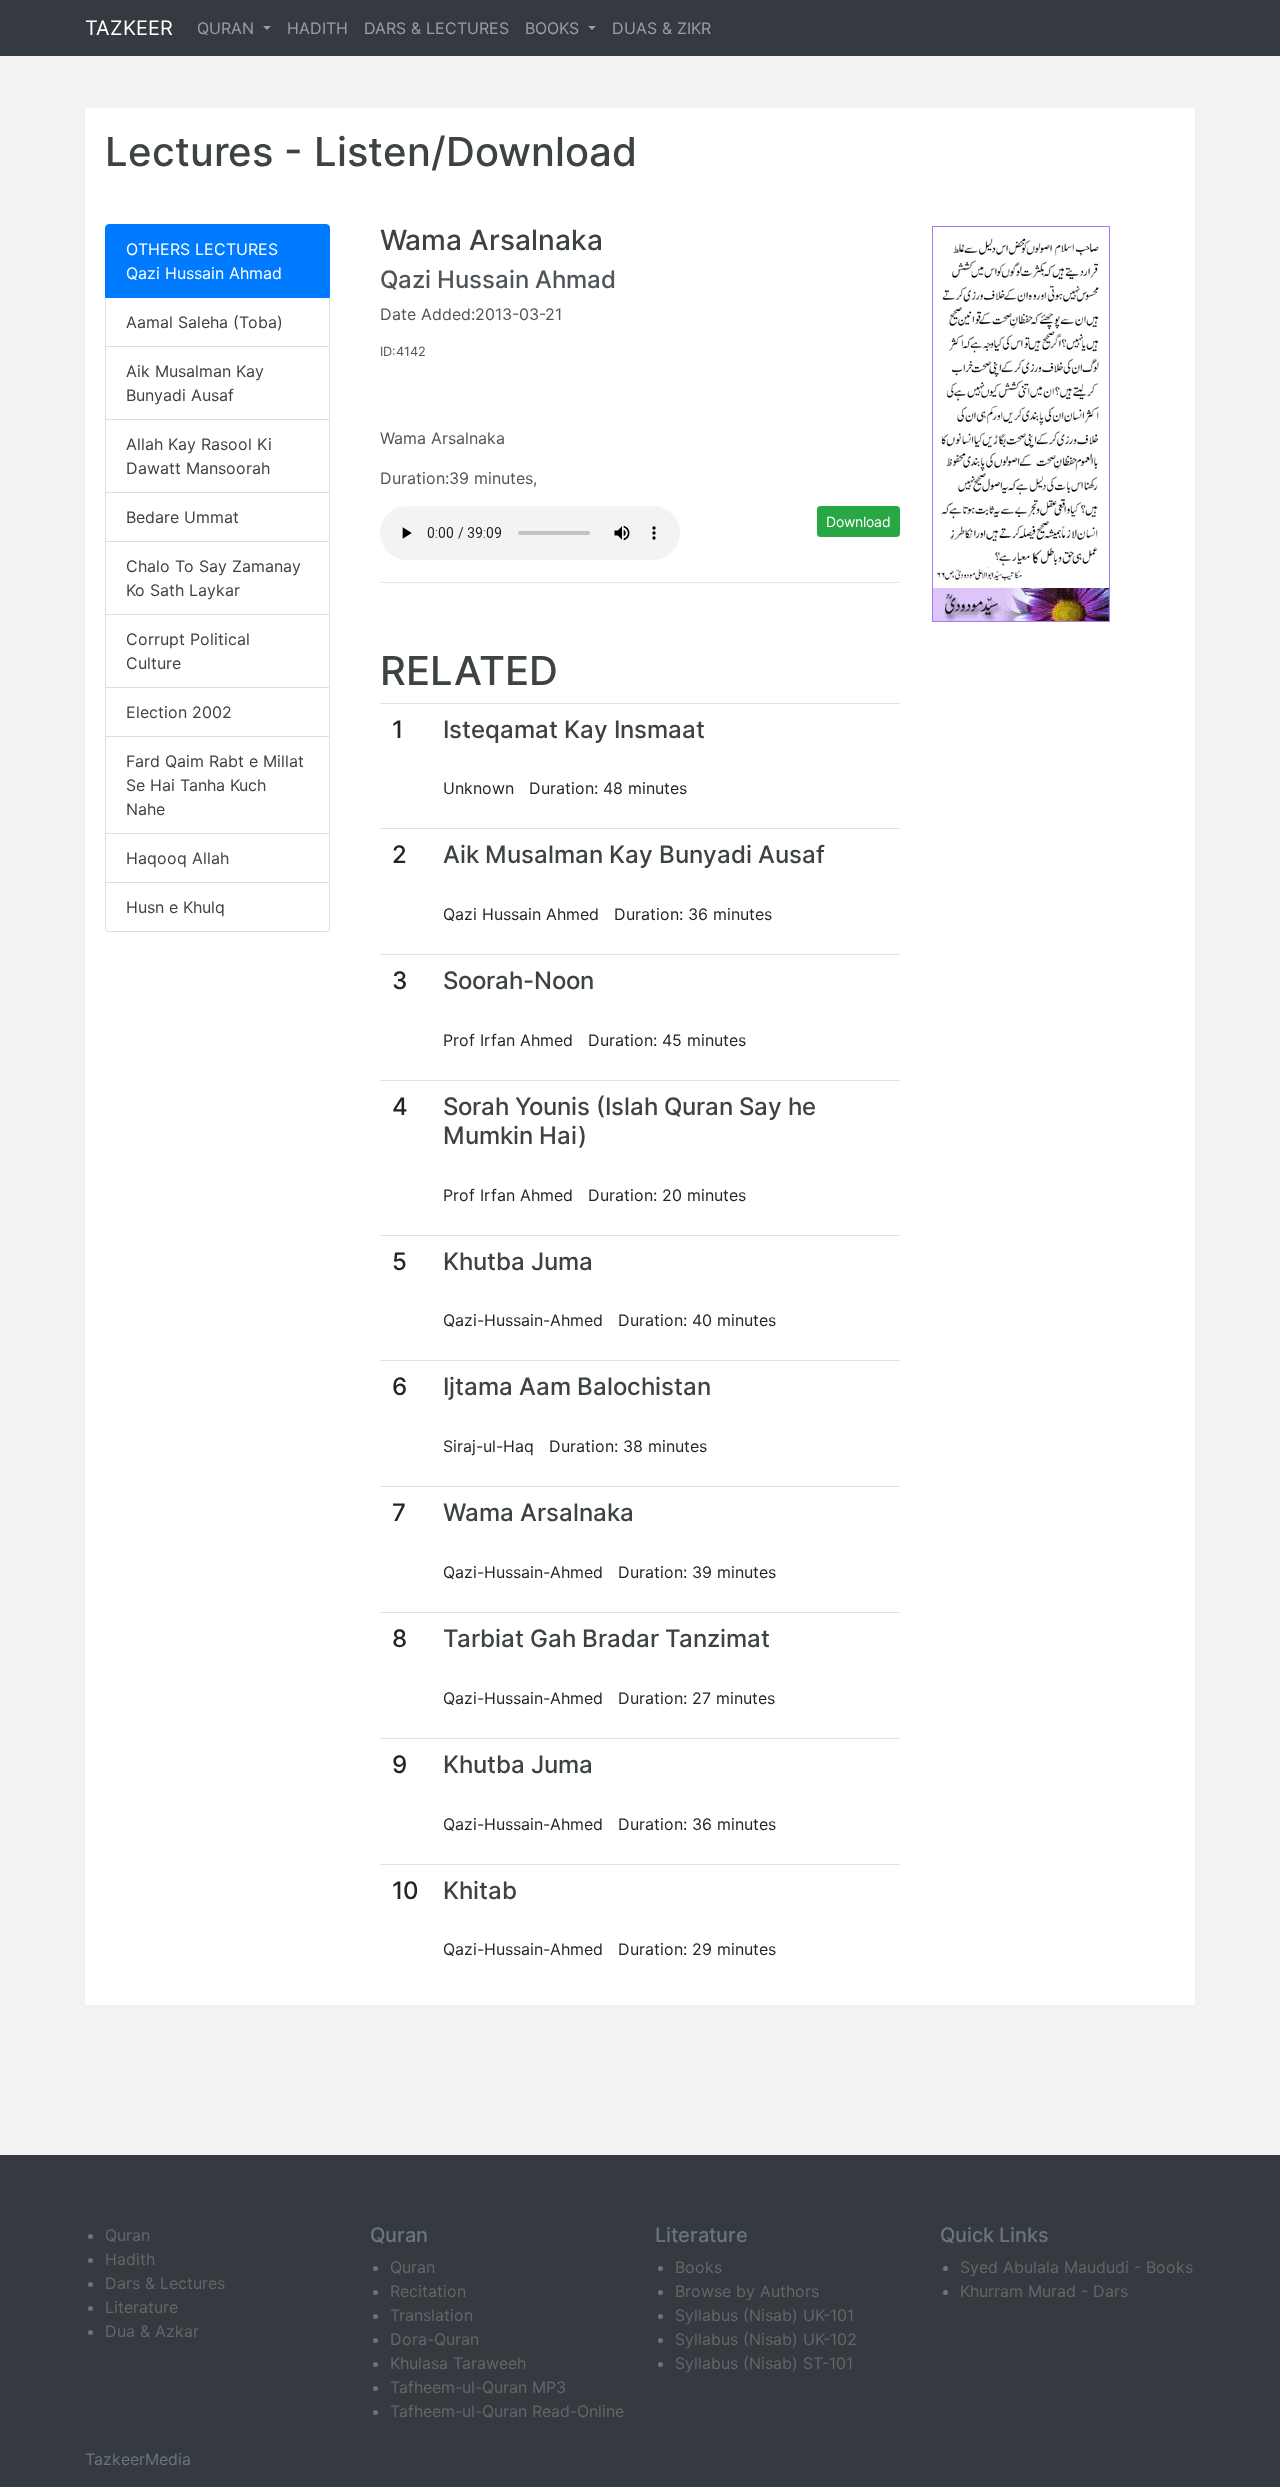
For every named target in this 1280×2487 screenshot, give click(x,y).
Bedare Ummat (182, 517)
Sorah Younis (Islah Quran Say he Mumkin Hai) (629, 1121)
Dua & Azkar (152, 2331)
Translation (431, 2315)
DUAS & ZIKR (661, 28)
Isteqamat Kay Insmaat (574, 729)
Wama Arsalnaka (538, 1512)
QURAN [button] (228, 28)
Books (698, 2267)
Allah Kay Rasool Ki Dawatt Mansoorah (199, 456)
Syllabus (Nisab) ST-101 (764, 2363)
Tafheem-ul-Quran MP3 (478, 2387)
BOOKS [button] (554, 28)
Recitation (428, 2291)
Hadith (130, 2259)
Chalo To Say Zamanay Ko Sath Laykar (213, 578)
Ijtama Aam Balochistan (577, 1386)
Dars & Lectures (165, 2283)
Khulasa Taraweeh (458, 2363)
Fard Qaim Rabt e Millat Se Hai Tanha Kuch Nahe (215, 785)
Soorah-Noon (518, 980)
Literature (141, 2307)
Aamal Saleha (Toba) (204, 322)
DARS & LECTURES (436, 28)
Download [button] (858, 521)
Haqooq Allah (177, 858)
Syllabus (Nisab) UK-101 (764, 2315)
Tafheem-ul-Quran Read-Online (507, 2411)
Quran (127, 2235)
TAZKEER (129, 28)
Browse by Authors (747, 2291)
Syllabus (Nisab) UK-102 (766, 2339)
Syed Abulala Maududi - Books (1076, 2267)
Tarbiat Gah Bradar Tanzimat (606, 1638)
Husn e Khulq (175, 907)
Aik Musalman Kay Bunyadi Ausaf (195, 383)
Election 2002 (179, 712)
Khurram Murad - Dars (1044, 2291)
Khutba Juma (518, 1261)
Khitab (480, 1890)
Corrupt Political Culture (188, 651)
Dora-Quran (434, 2339)
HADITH (317, 28)
